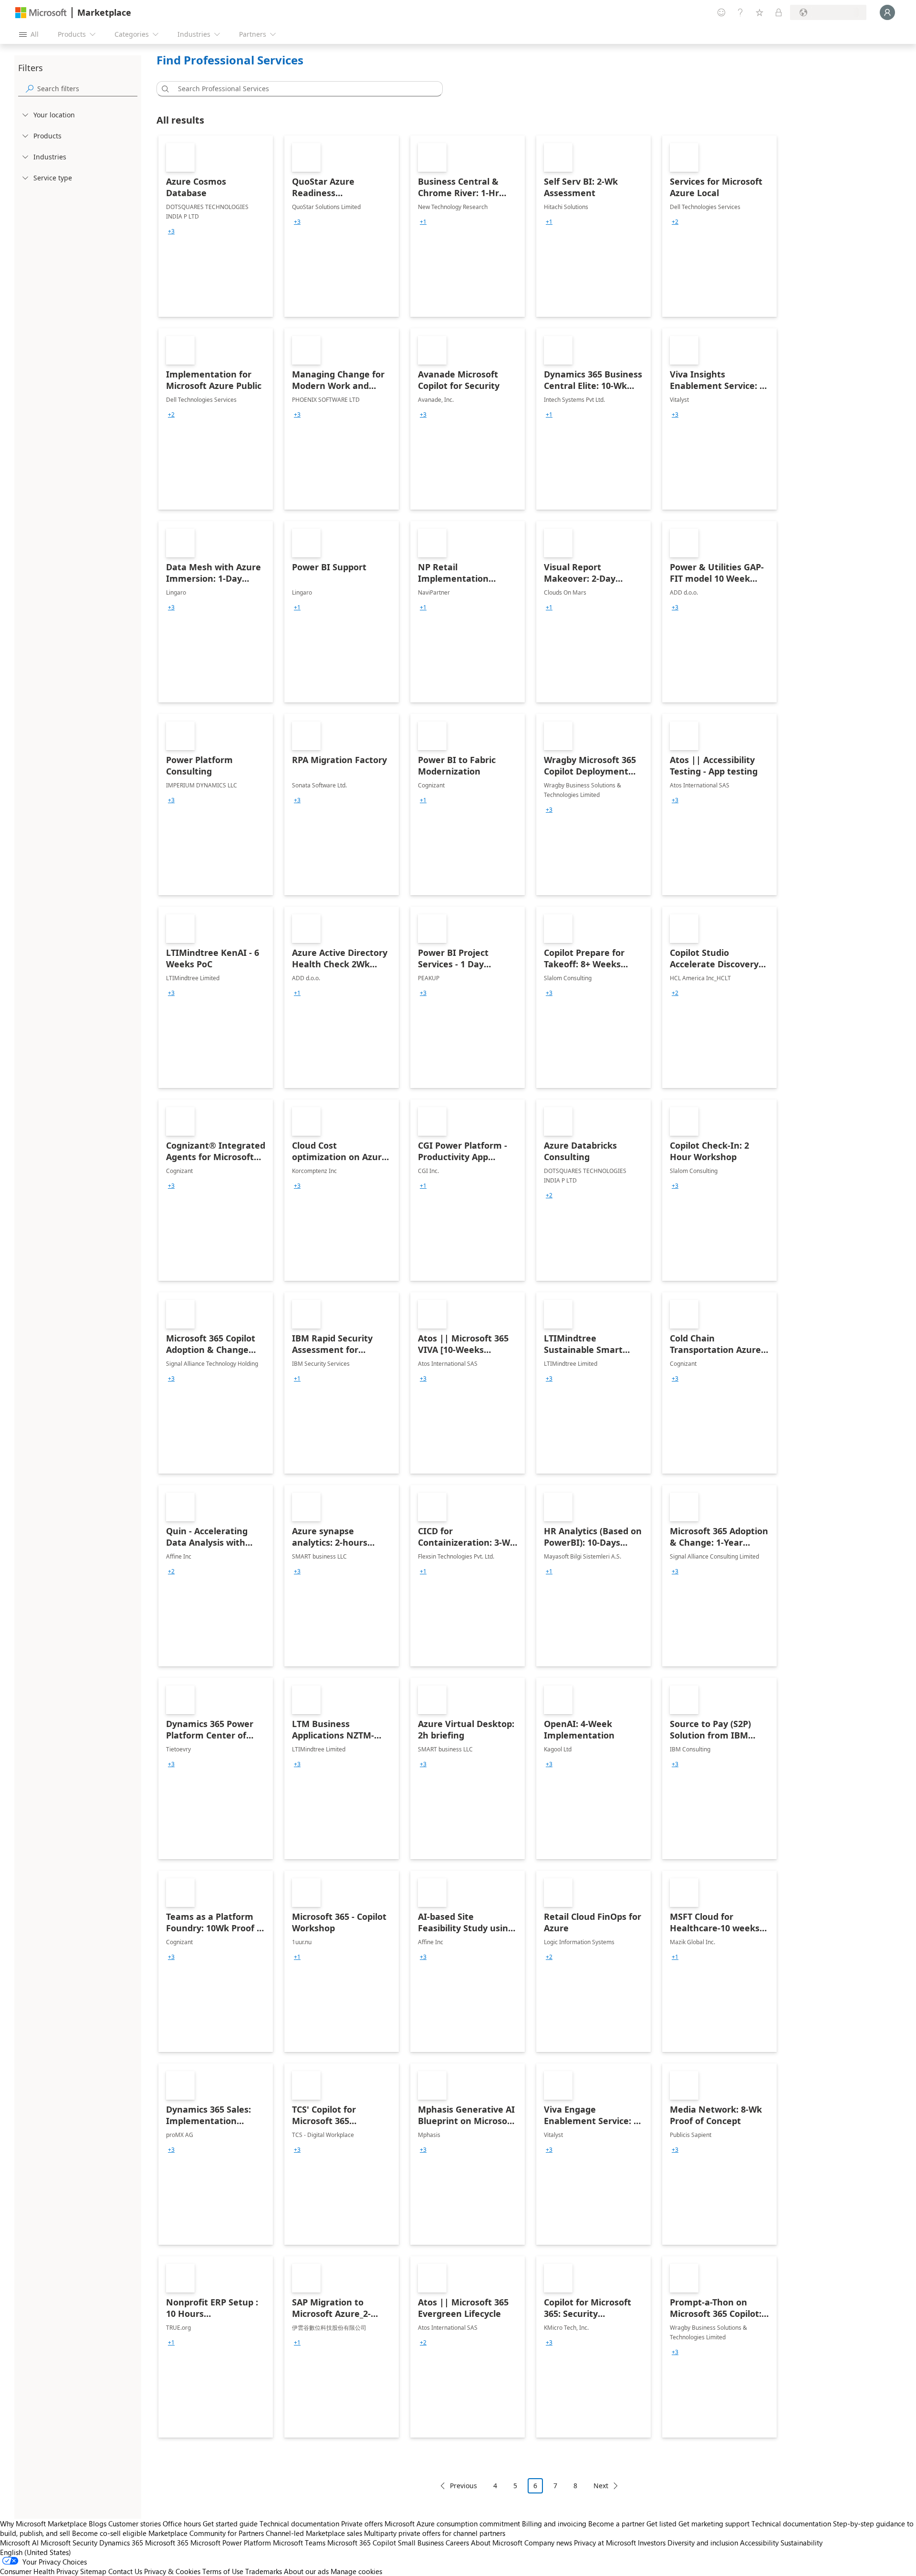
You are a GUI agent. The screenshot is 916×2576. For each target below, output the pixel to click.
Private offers (362, 2524)
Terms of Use (223, 2571)
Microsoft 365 (167, 2543)
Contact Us (125, 2571)
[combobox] (302, 89)
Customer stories (135, 2524)
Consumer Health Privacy (39, 2571)
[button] (164, 89)
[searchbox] (87, 89)
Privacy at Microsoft (605, 2543)
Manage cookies (356, 2571)
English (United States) (36, 2552)
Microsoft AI (19, 2543)
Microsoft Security (69, 2543)
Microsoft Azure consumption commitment (453, 2524)
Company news (548, 2543)
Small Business (421, 2543)
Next (601, 2486)
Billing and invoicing (554, 2524)
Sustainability (801, 2543)
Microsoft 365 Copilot (362, 2543)
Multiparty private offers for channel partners (435, 2533)
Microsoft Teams (299, 2543)
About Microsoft (497, 2543)
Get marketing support (714, 2524)
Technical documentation (299, 2524)
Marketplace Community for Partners (206, 2533)
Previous (463, 2486)
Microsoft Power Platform (231, 2543)
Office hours (182, 2524)
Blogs (98, 2524)
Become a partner (616, 2524)
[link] (216, 226)
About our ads (306, 2571)
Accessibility (759, 2543)
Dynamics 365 (121, 2543)
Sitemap (93, 2571)
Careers (457, 2543)
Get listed (661, 2524)
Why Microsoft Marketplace (43, 2524)
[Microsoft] (41, 13)
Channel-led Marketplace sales (314, 2533)
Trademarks (264, 2571)
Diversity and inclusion (703, 2543)
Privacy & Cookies (172, 2571)
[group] (171, 231)
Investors (652, 2543)
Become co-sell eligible (109, 2533)
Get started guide (230, 2524)
